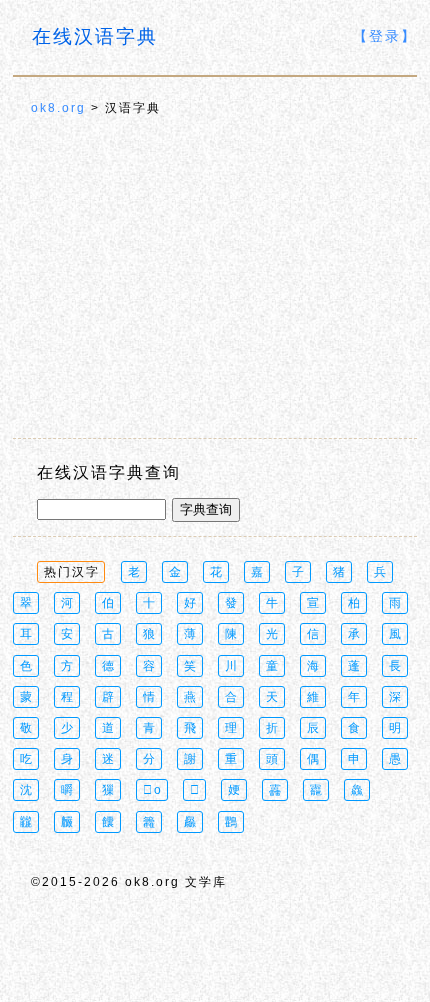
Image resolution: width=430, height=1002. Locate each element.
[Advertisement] (215, 279)
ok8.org (58, 108)
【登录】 (385, 36)
